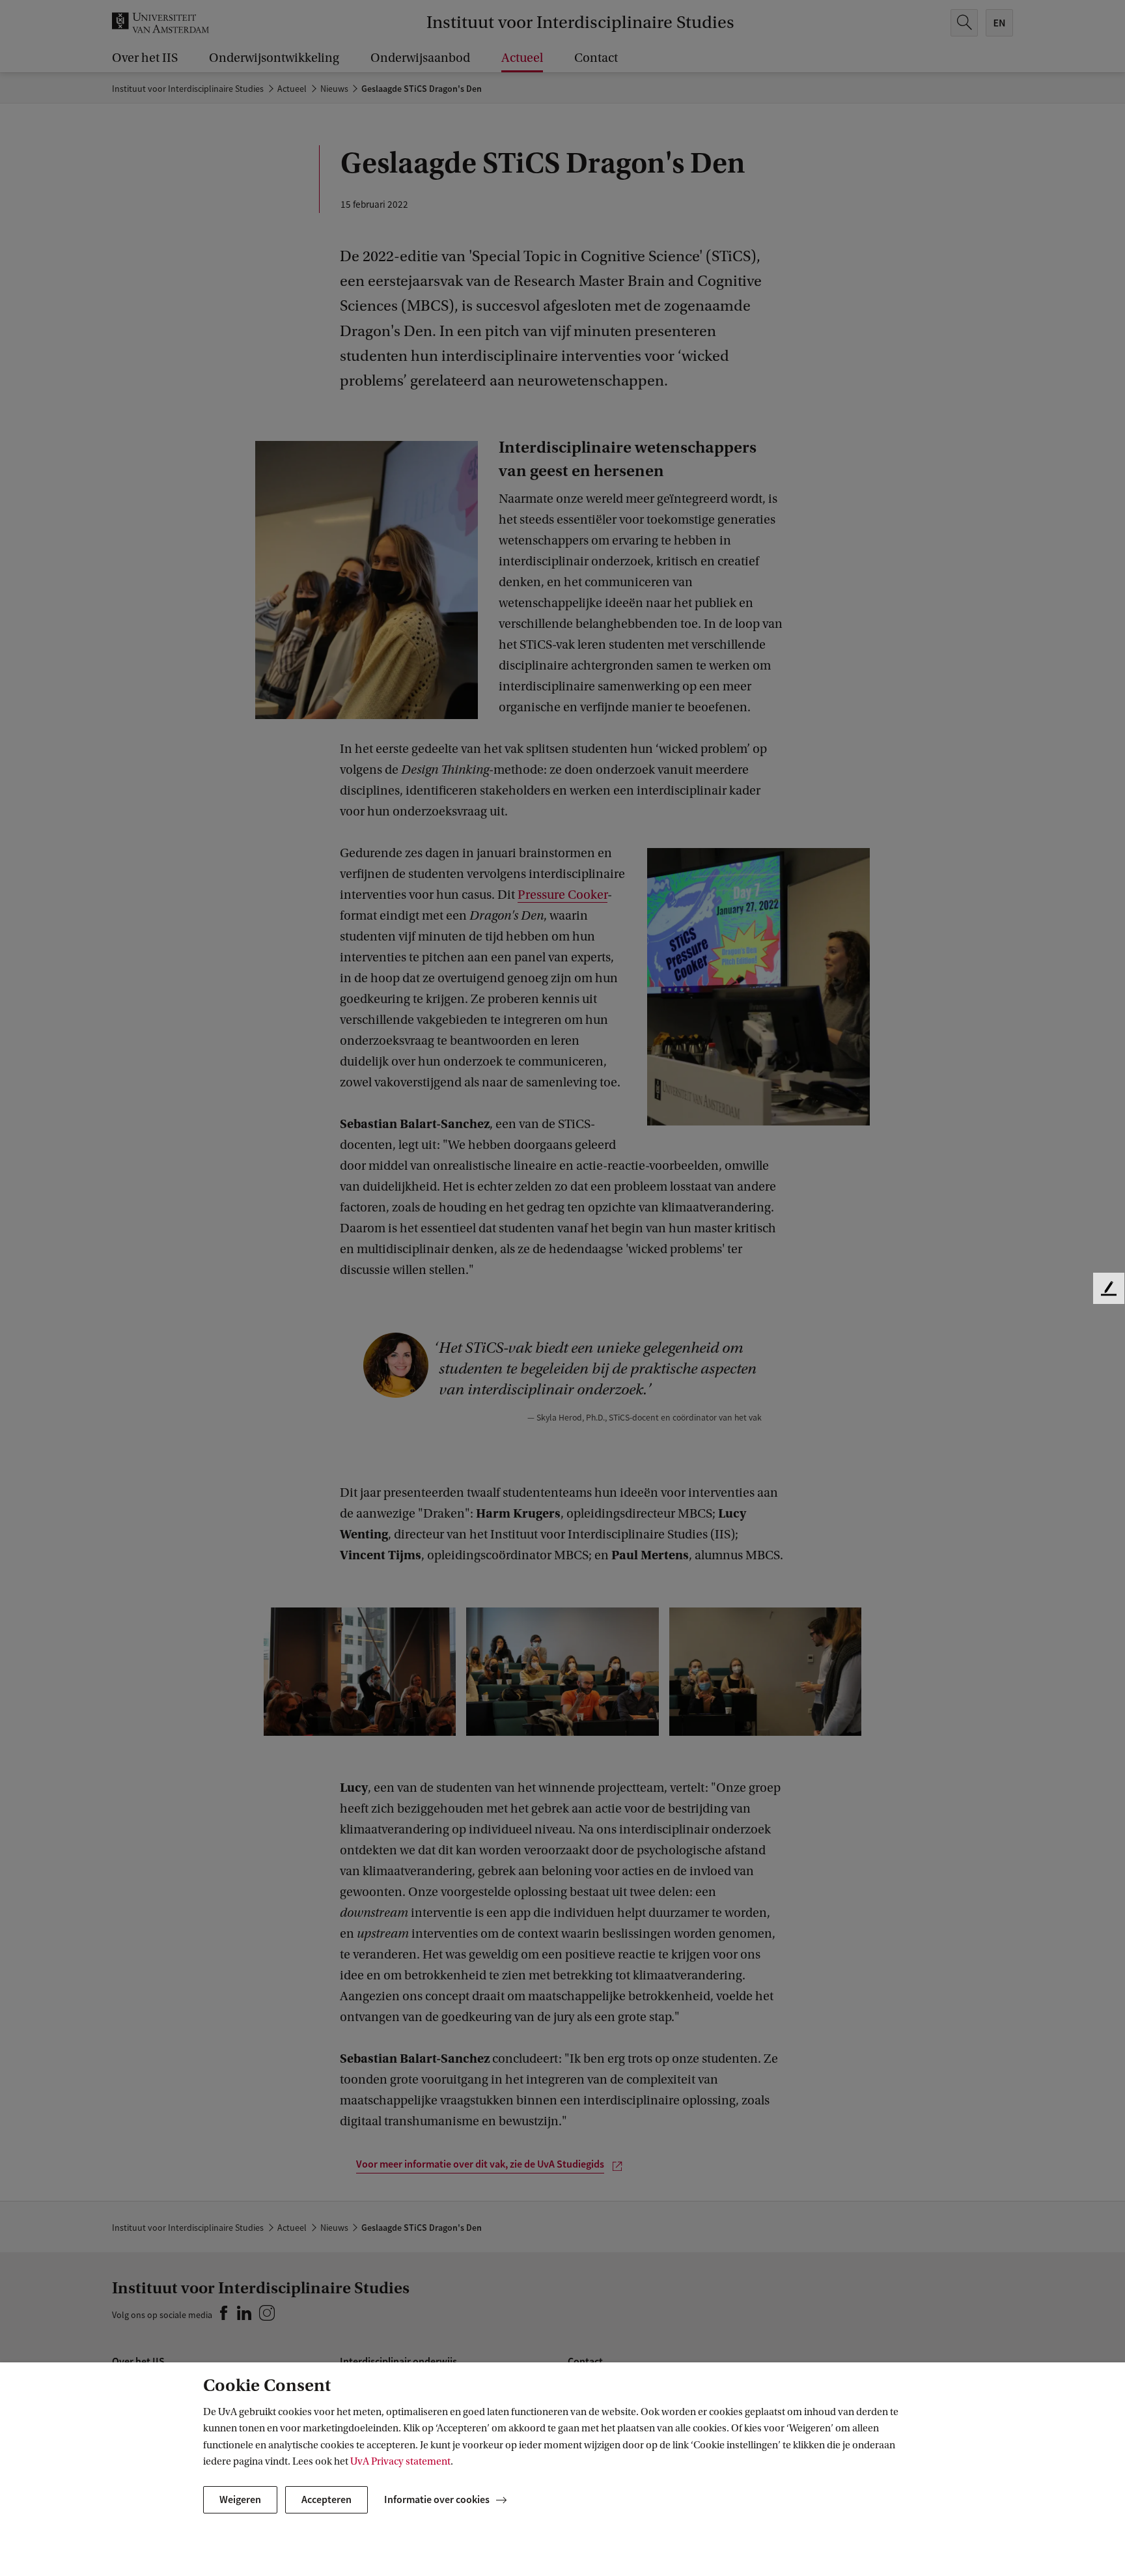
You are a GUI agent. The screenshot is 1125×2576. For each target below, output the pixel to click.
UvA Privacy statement (400, 2461)
